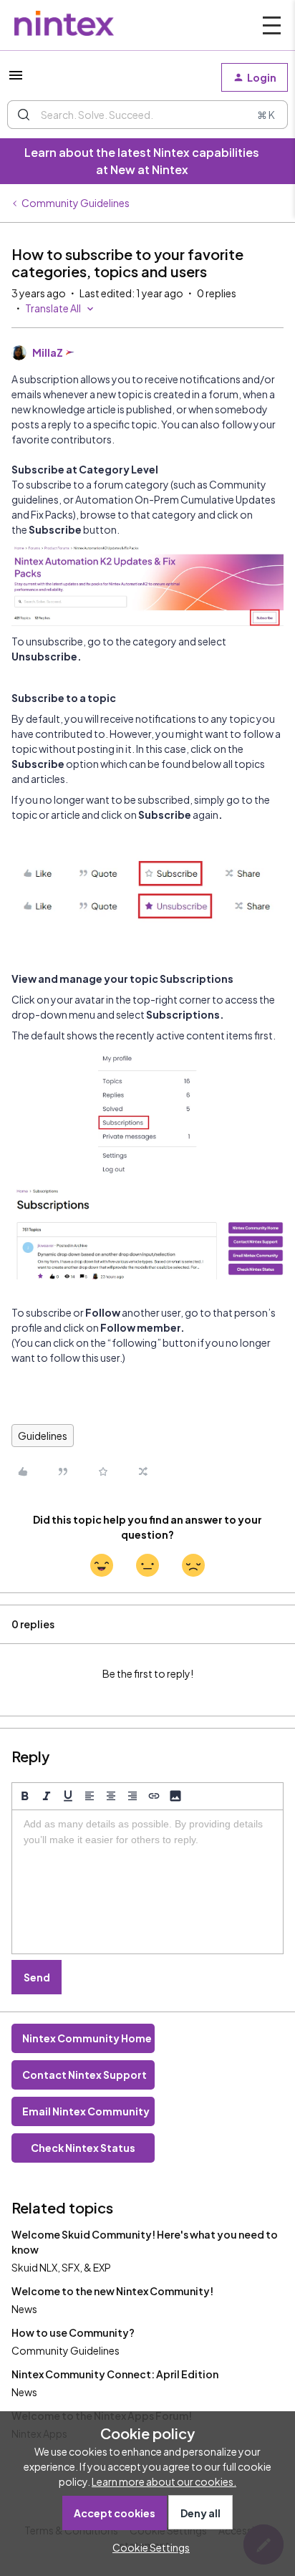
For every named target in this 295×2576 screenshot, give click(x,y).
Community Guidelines (76, 203)
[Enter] (24, 115)
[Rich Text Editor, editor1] (147, 1882)
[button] (16, 80)
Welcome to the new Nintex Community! (112, 2291)
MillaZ (48, 352)
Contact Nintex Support (84, 2075)
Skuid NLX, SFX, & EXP (61, 2267)
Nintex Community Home (87, 2038)
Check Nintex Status (83, 2148)
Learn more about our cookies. (164, 2481)
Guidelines (43, 1436)
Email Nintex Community (86, 2111)
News (24, 2309)
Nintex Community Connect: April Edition (115, 2374)
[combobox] (147, 115)
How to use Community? (73, 2332)
